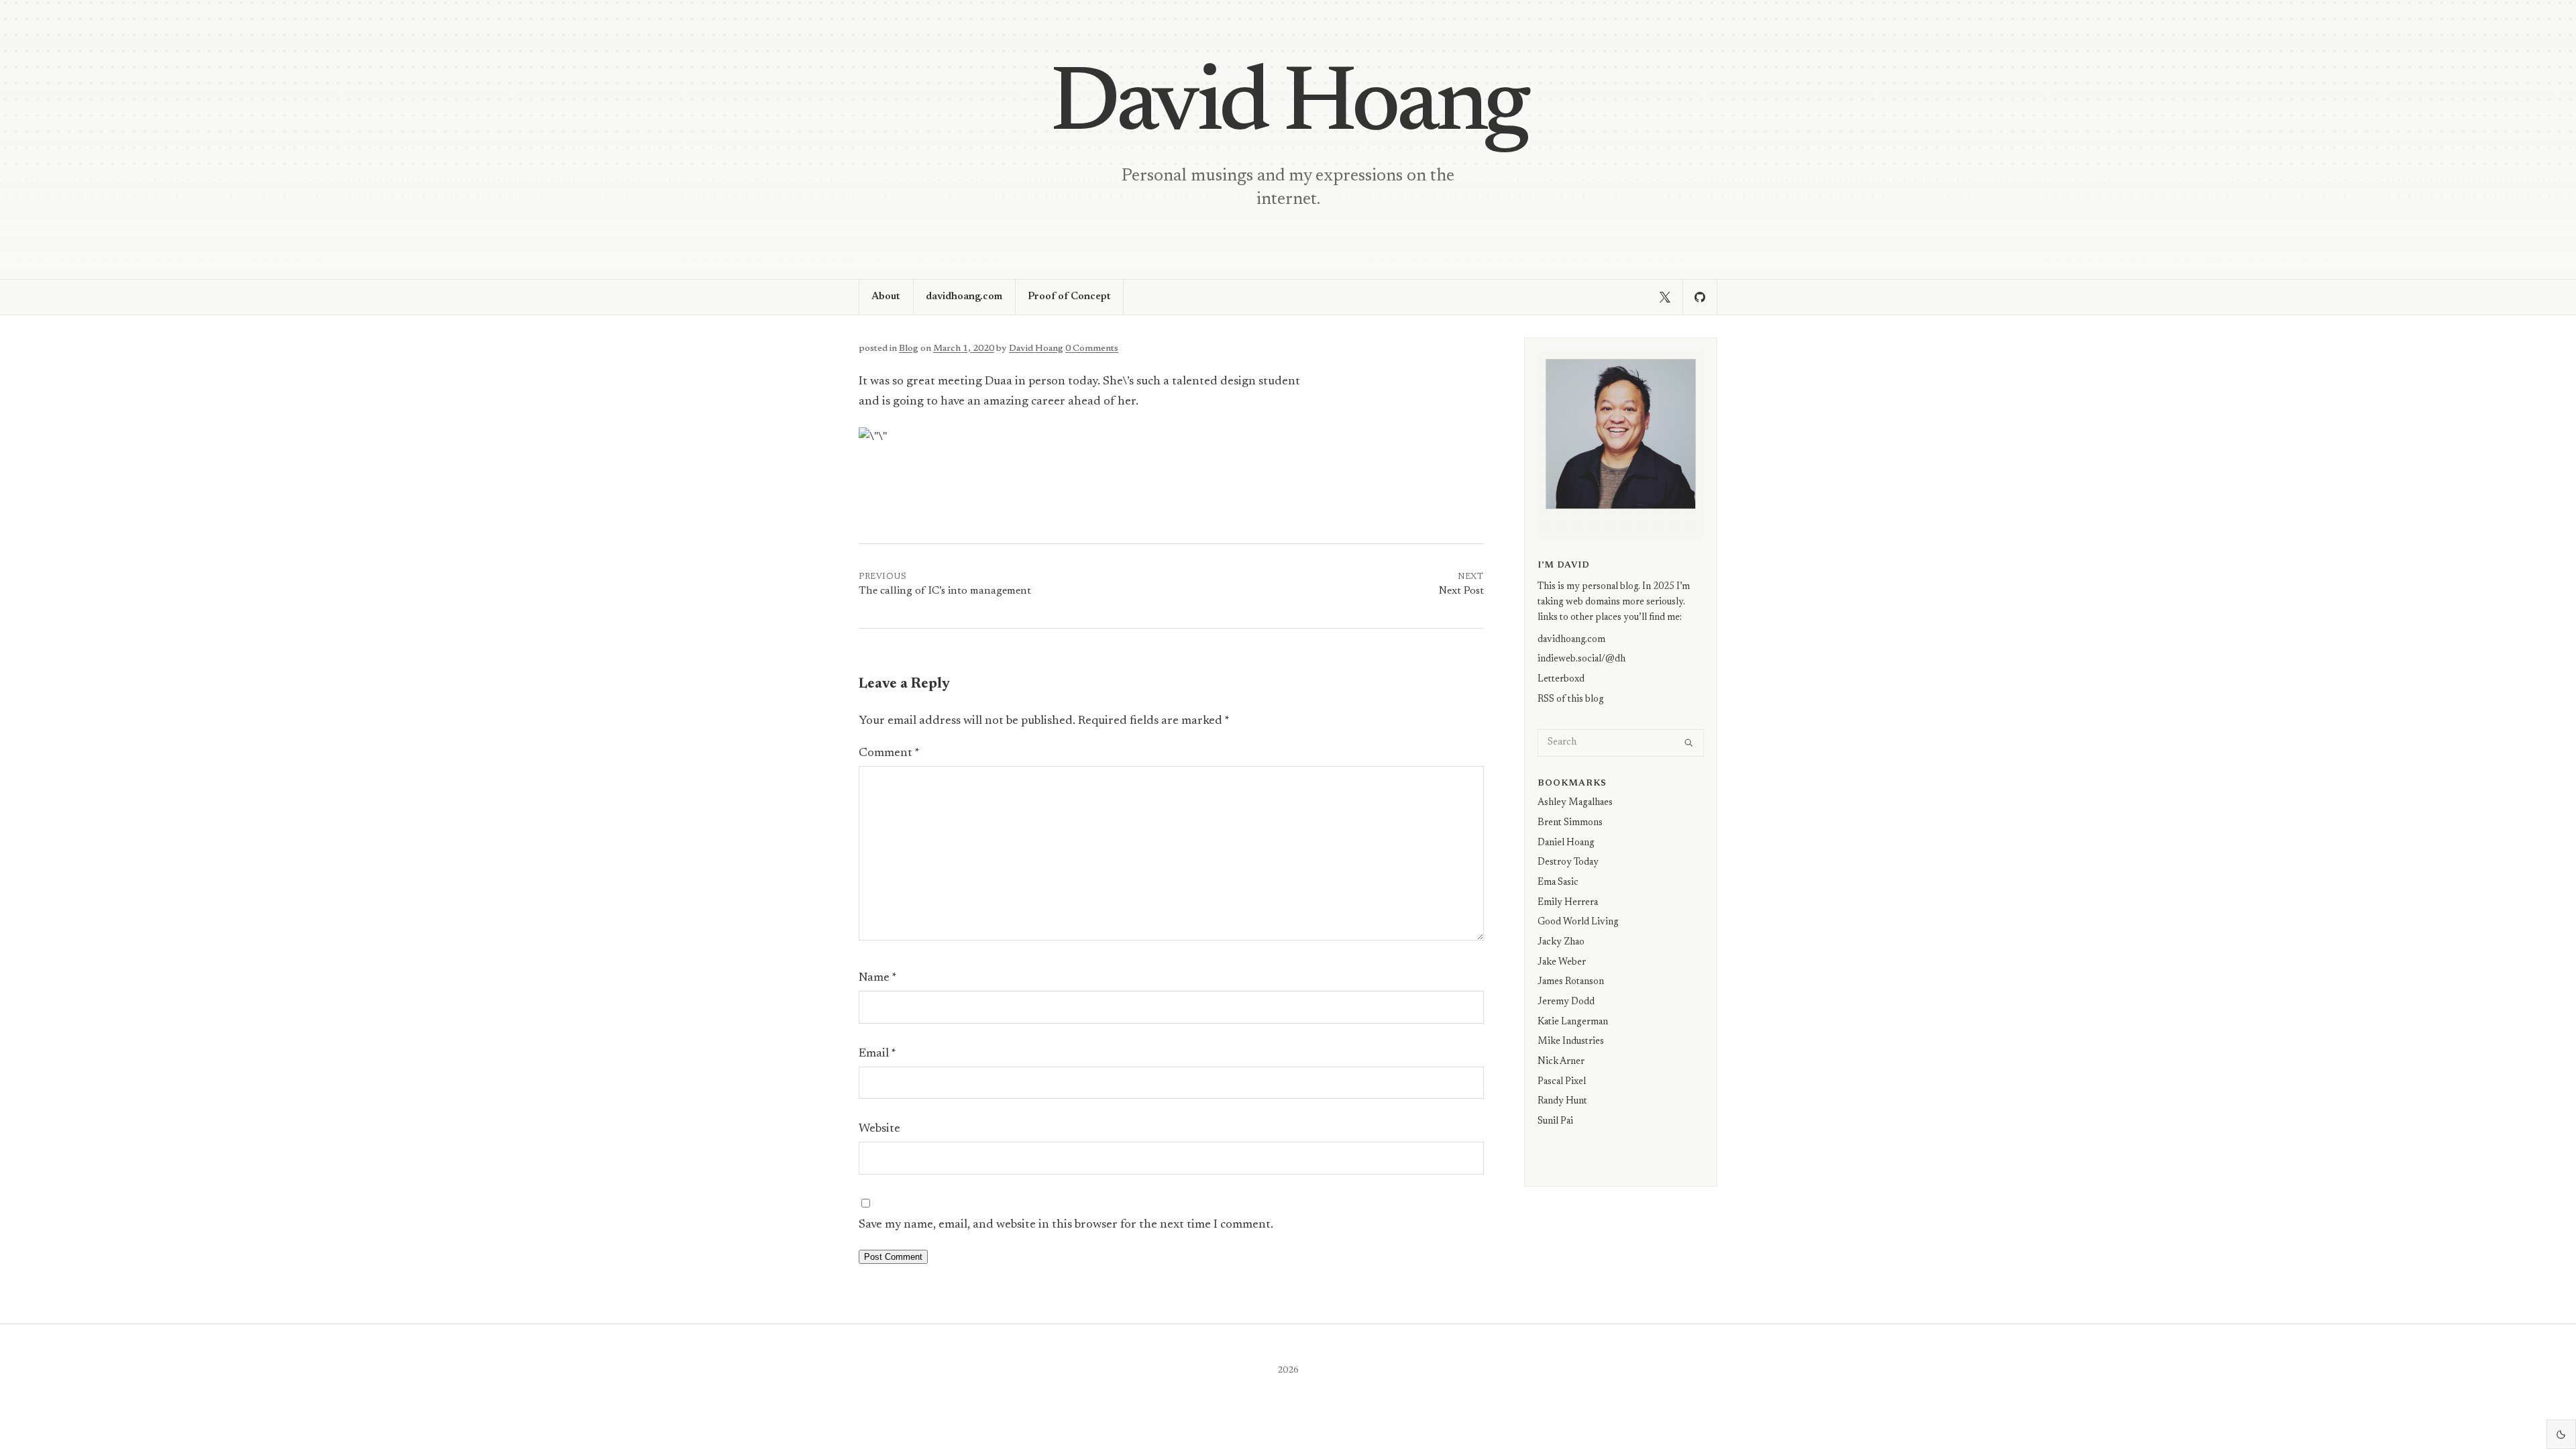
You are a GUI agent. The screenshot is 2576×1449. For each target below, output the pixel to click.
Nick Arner (1561, 1062)
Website (879, 1129)
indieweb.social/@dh (1581, 659)
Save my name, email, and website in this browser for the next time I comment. (1066, 1225)
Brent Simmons (1570, 823)
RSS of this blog (1571, 699)
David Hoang (1288, 107)
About (886, 297)
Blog (909, 349)
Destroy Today (1568, 862)
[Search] (1689, 743)
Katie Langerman (1573, 1022)
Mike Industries (1571, 1041)
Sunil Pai (1555, 1121)
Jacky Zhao (1561, 942)
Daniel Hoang (1566, 843)
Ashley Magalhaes (1575, 803)
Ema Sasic (1558, 882)
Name (878, 978)
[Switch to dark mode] (2561, 1434)
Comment (889, 753)
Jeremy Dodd (1566, 1002)
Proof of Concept (1069, 297)
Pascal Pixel (1562, 1082)
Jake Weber (1562, 962)
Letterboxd (1561, 679)
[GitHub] (1700, 297)
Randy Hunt (1562, 1101)
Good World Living (1578, 922)
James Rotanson (1571, 982)
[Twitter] (1665, 297)
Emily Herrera (1568, 903)
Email (877, 1054)
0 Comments (1092, 349)
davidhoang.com (964, 297)
